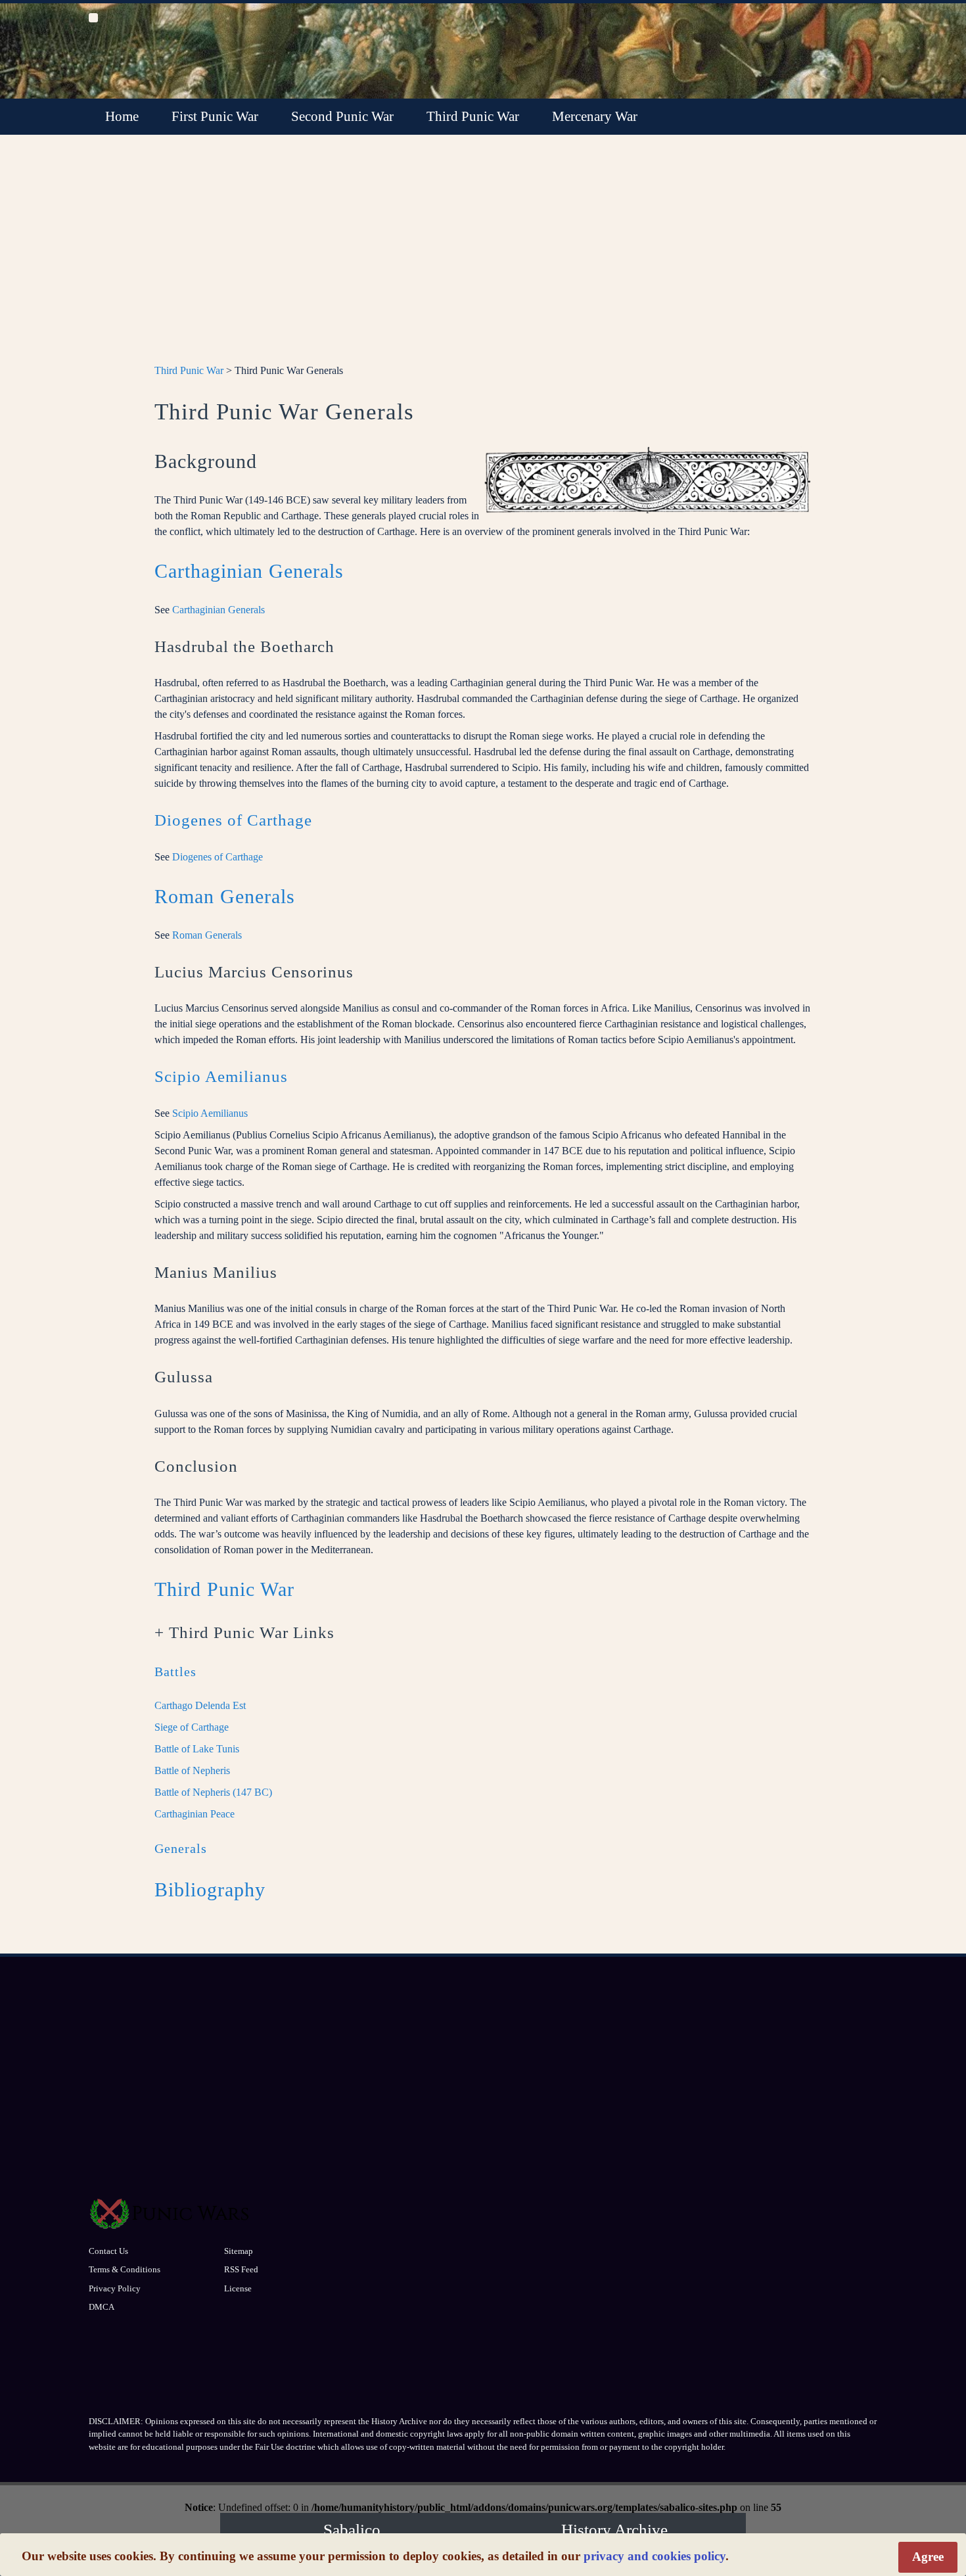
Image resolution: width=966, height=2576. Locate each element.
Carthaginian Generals (249, 571)
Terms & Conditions (125, 2269)
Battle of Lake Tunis (197, 1749)
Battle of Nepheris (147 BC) (213, 1792)
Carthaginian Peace (195, 1814)
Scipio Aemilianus (221, 1076)
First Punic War (215, 116)
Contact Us (108, 2251)
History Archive (614, 2530)
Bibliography (210, 1889)
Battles (175, 1672)
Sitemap (239, 2251)
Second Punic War (342, 116)
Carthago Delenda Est (200, 1705)
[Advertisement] (483, 257)
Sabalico (352, 2530)
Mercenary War (595, 116)
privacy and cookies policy (655, 2556)
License (238, 2288)
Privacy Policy (115, 2288)
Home (122, 116)
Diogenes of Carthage (233, 820)
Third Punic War (473, 116)
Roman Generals (225, 896)
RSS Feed (241, 2269)
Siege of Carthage (192, 1727)
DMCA (102, 2307)
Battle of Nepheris (192, 1770)
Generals (181, 1848)
